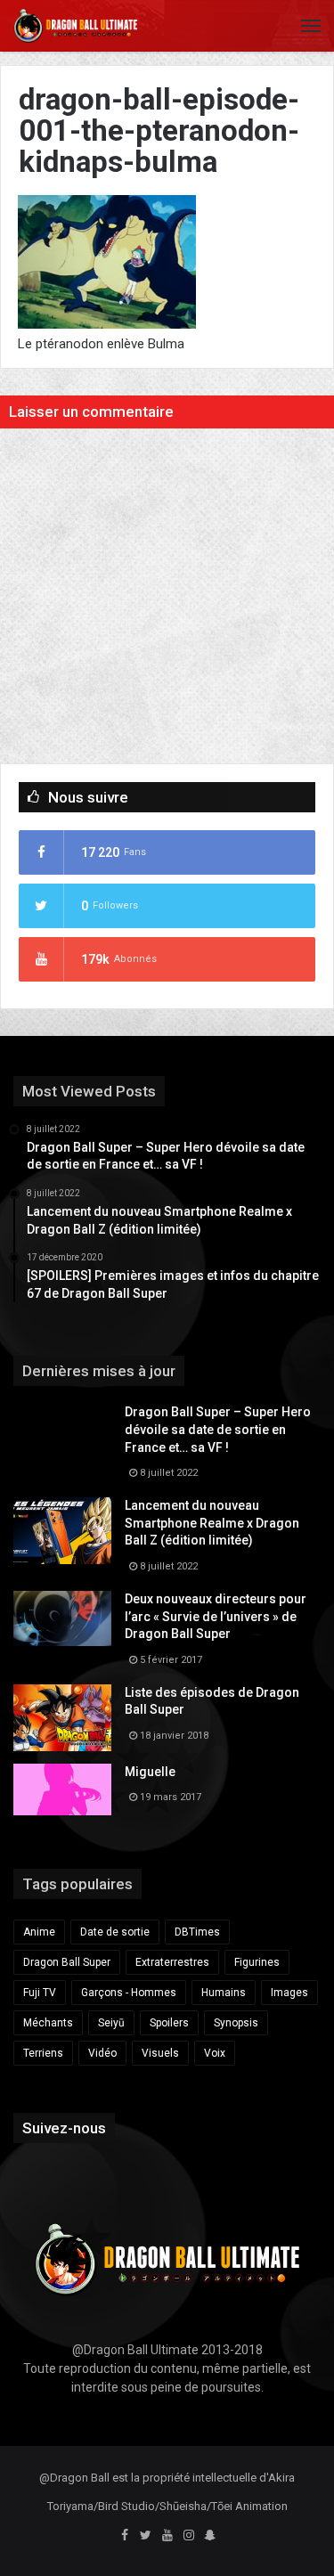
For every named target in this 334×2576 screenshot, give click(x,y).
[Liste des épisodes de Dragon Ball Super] (62, 1718)
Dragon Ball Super (67, 1962)
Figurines (257, 1962)
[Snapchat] (210, 2536)
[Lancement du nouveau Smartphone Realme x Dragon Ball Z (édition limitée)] (62, 1531)
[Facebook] (125, 2536)
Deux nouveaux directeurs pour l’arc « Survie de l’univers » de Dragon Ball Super (216, 1616)
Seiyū (111, 2023)
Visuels (160, 2053)
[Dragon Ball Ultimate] (76, 26)
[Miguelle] (62, 1789)
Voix (215, 2053)
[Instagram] (189, 2536)
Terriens (43, 2053)
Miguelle (150, 1772)
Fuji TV (40, 1993)
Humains (224, 1993)
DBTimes (197, 1932)
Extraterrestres (172, 1962)
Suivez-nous (64, 2128)
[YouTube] (167, 2536)
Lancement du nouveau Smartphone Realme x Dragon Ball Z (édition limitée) (212, 1523)
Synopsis (236, 2023)
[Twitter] (146, 2536)
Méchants (48, 2023)
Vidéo (102, 2053)
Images (289, 1993)
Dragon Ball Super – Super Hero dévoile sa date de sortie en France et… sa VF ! (218, 1429)
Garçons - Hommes (129, 1993)
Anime (39, 1932)
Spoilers (169, 2023)
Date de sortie (115, 1932)
